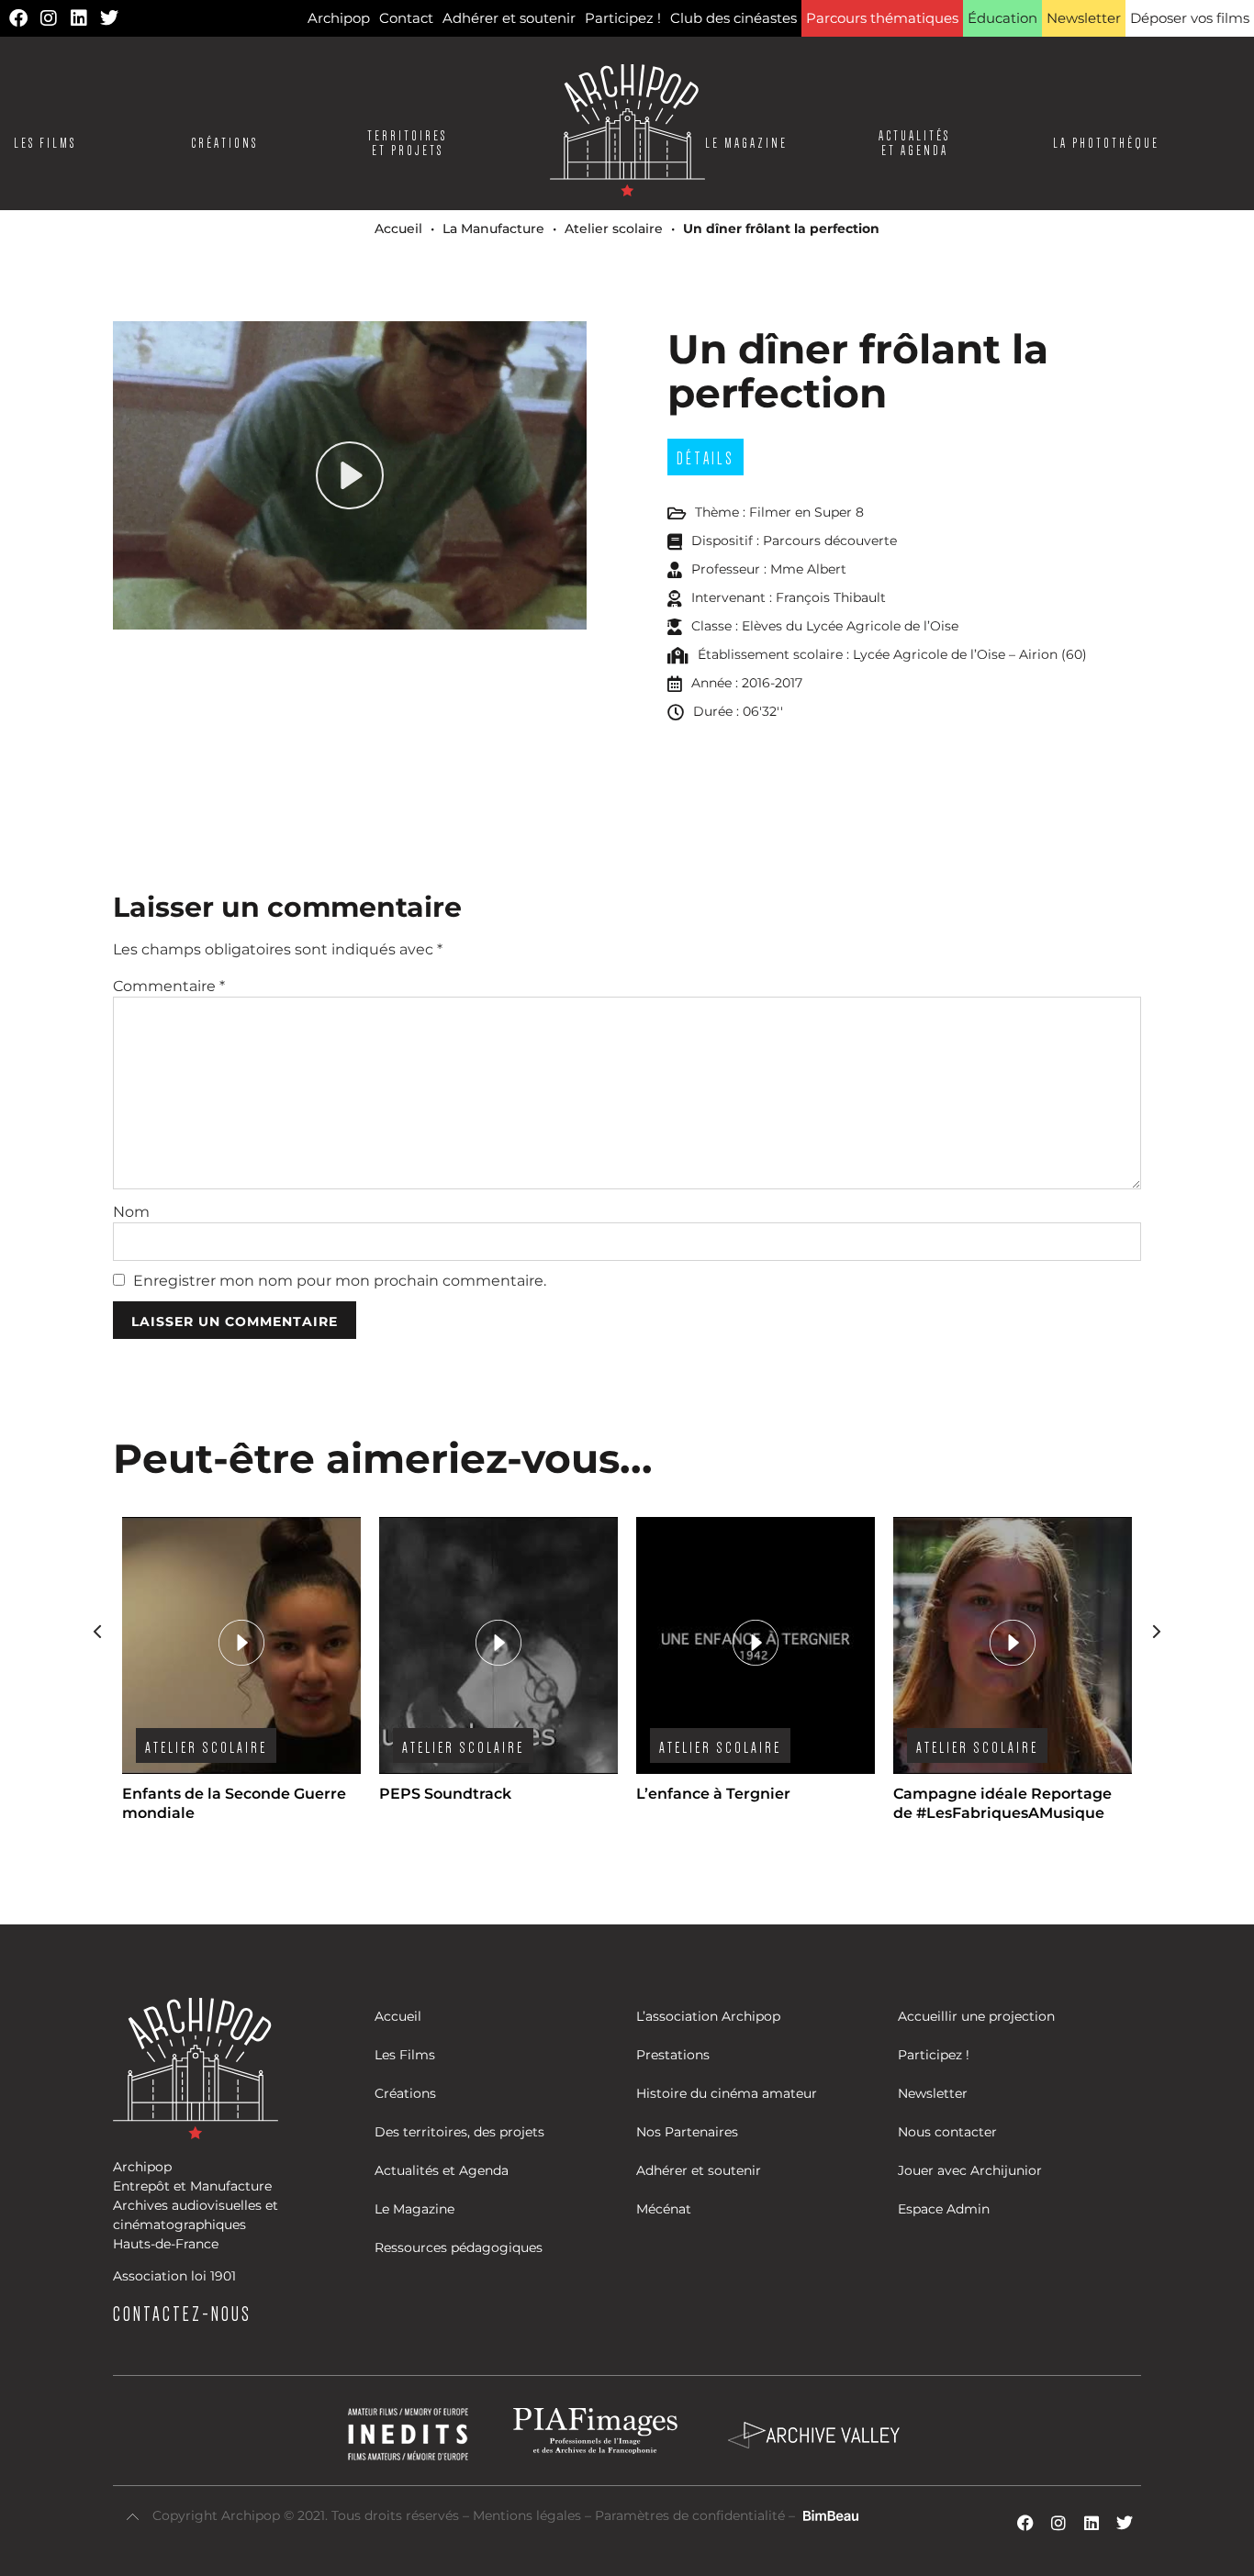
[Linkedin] (79, 18)
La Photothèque (1106, 143)
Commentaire (169, 987)
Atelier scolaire (614, 229)
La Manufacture (493, 229)
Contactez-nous (182, 2314)
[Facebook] (18, 18)
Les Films (45, 143)
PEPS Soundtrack (445, 1794)
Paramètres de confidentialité (690, 2515)
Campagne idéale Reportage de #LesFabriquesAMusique (1002, 1803)
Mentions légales (529, 2515)
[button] (1157, 1632)
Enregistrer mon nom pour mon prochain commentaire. (340, 1281)
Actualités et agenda (914, 143)
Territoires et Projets (407, 143)
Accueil (398, 229)
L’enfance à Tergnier (713, 1794)
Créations (224, 143)
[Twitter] (109, 18)
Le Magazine (746, 143)
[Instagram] (49, 18)
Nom (131, 1212)
